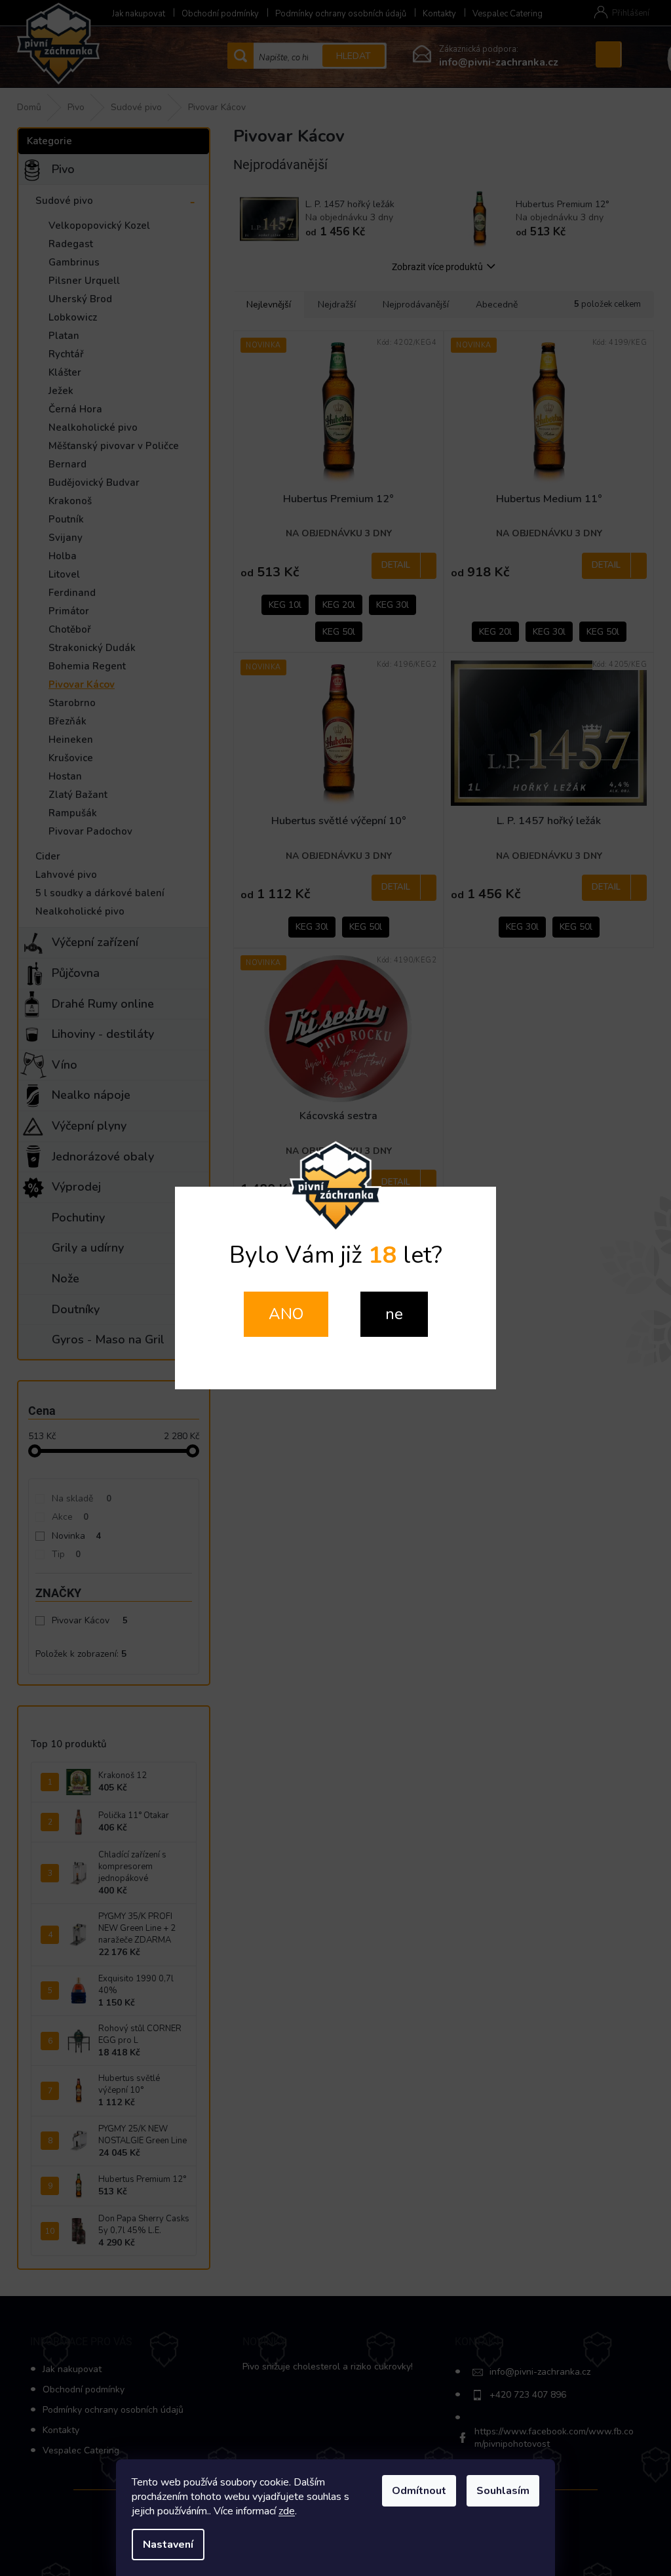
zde (287, 2511)
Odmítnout (419, 2491)
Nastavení (168, 2545)
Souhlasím (503, 2491)
